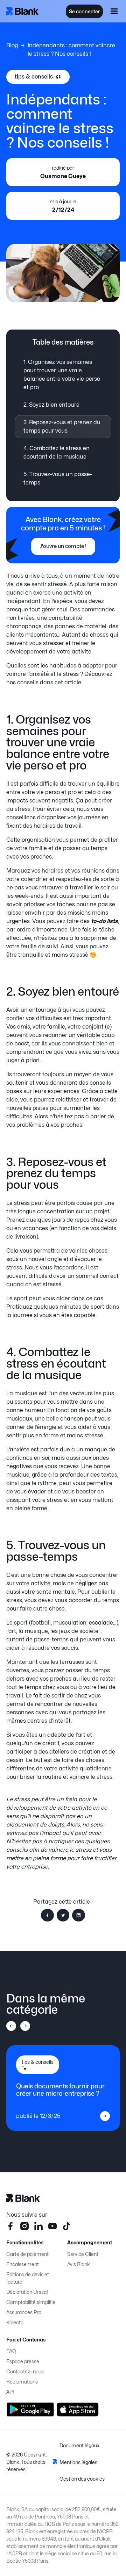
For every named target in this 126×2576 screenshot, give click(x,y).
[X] (66, 2226)
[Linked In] (38, 2226)
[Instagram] (24, 2226)
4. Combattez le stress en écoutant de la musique (57, 452)
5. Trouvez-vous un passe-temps (58, 478)
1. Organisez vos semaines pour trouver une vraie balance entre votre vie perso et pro (62, 375)
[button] (114, 11)
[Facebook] (10, 2226)
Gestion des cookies (82, 2479)
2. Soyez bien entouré (51, 405)
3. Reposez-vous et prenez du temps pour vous (62, 426)
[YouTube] (52, 2226)
